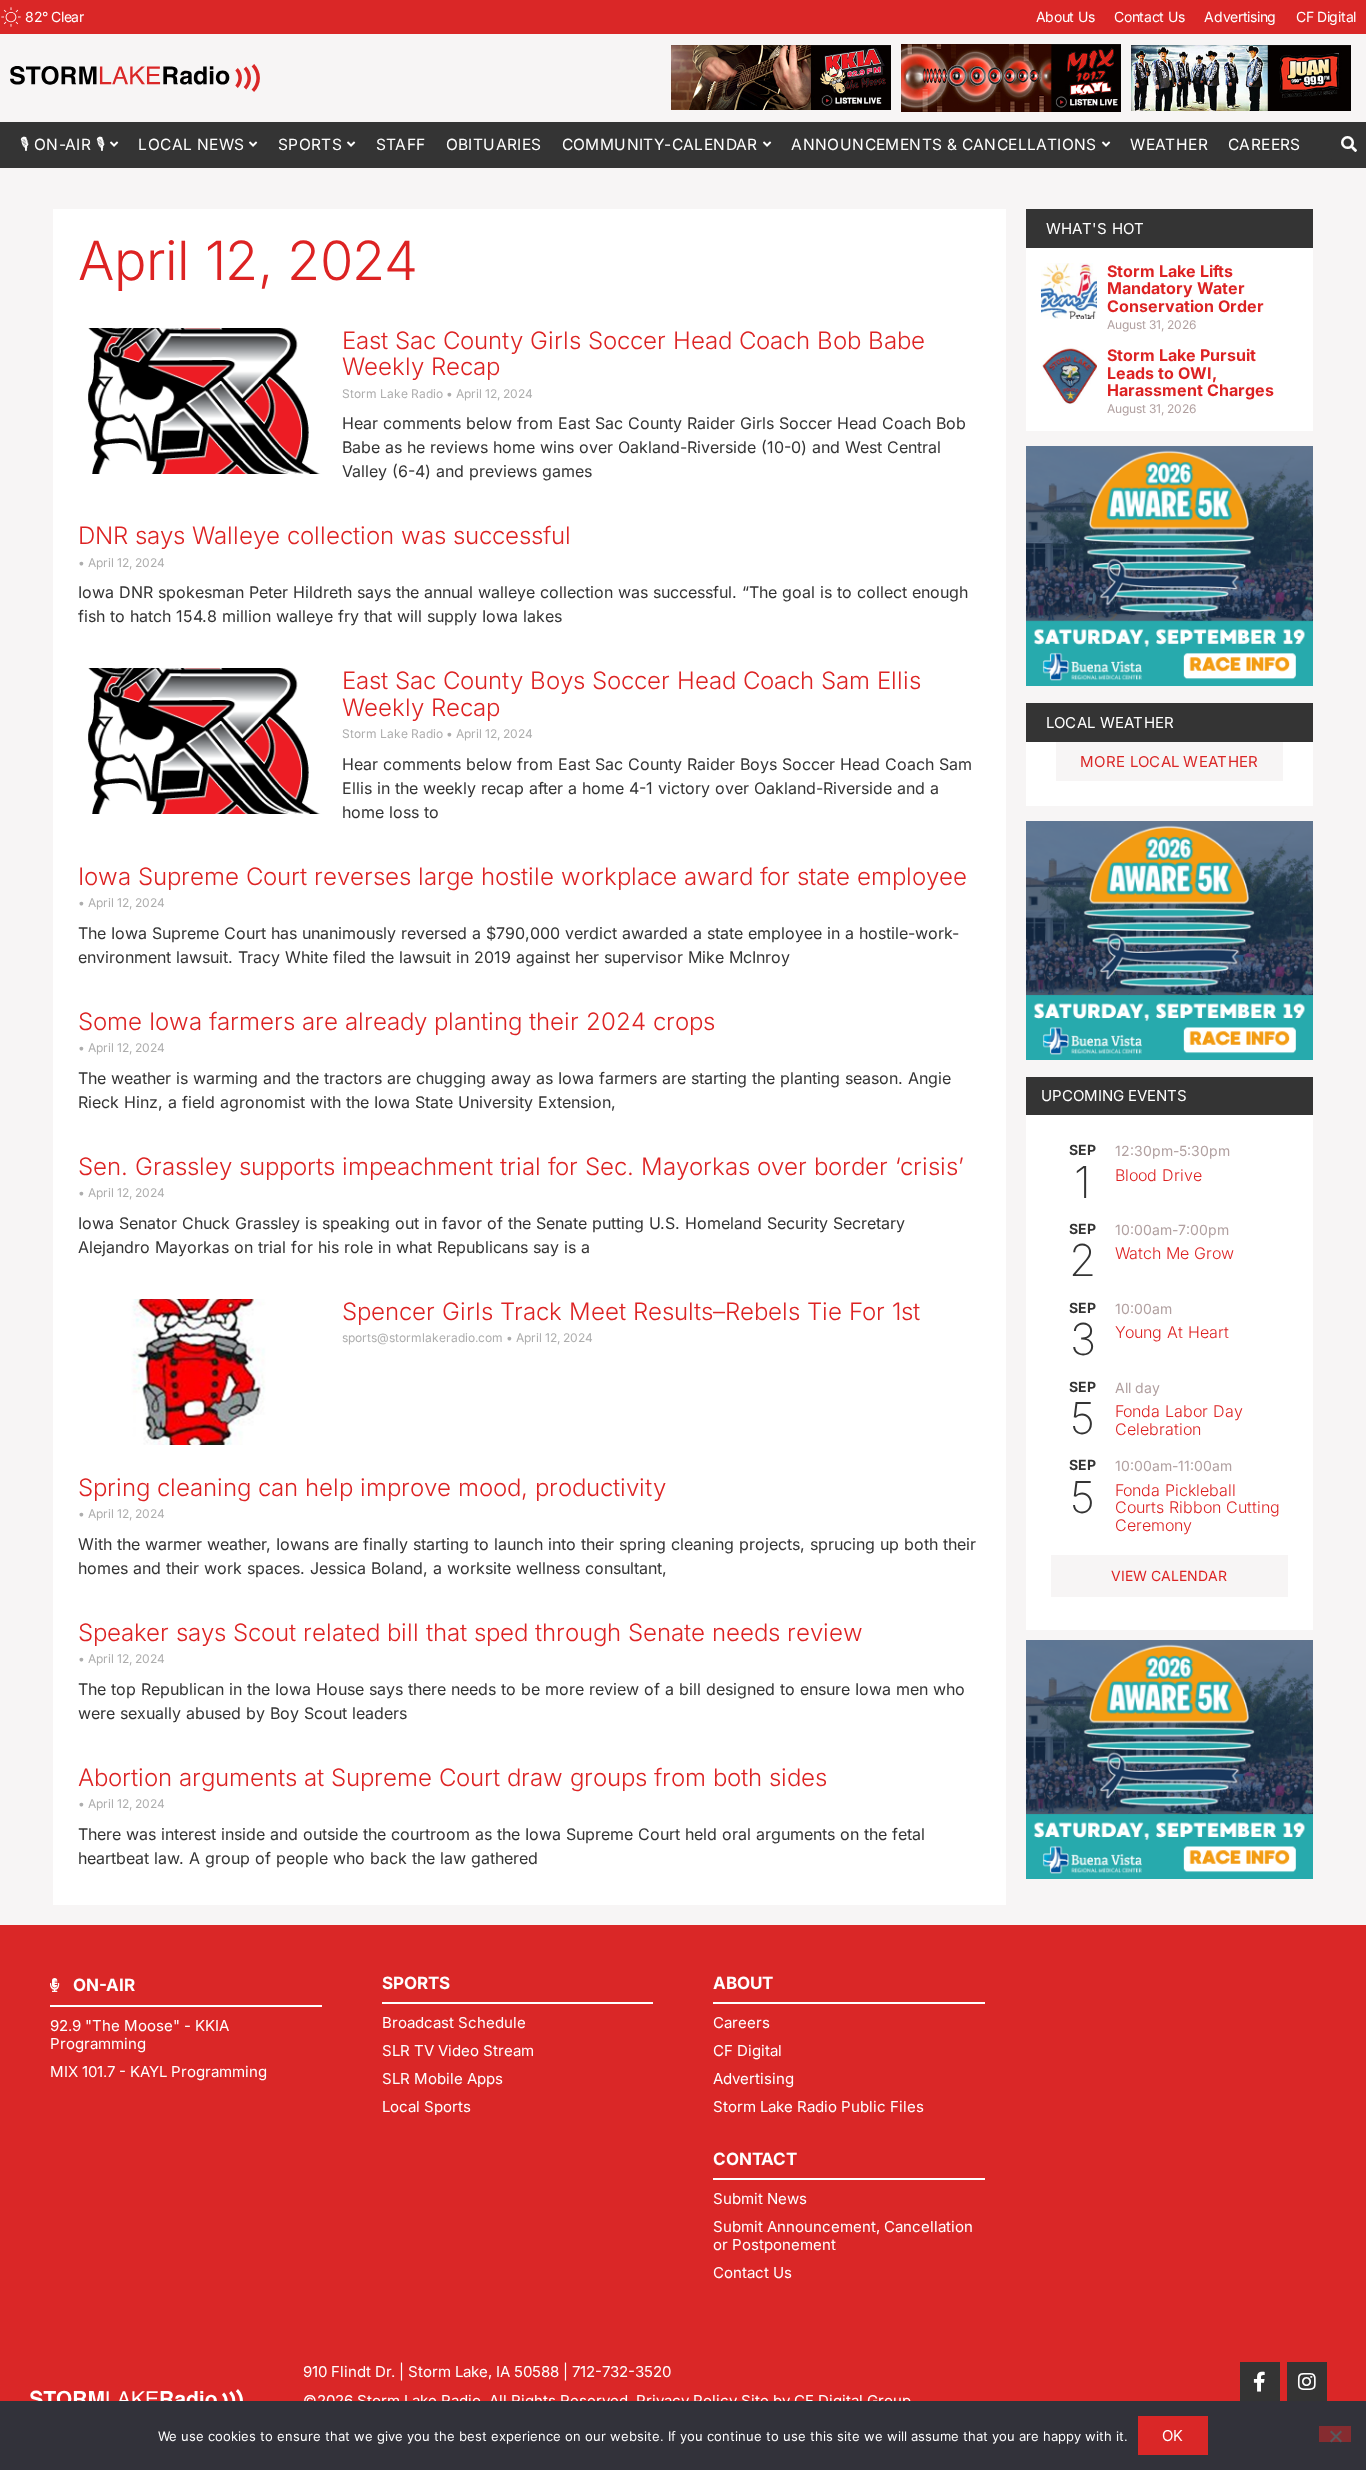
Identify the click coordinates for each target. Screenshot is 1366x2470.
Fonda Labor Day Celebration (1179, 1420)
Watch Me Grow (1174, 1253)
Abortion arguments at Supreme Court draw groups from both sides (452, 1777)
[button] (1348, 144)
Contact (755, 2159)
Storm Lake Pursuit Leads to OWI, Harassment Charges (1190, 372)
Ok (1173, 2435)
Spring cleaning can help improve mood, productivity (372, 1487)
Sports (310, 144)
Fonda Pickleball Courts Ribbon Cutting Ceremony (1197, 1507)
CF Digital (1326, 16)
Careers (1264, 144)
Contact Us (1149, 16)
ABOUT (743, 1983)
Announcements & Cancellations (944, 144)
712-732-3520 (621, 2371)
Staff (401, 144)
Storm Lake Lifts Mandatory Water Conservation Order (1185, 288)
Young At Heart (1172, 1332)
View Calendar (1169, 1575)
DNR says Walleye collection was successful (324, 535)
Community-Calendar (660, 144)
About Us (1065, 16)
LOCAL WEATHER (1110, 722)
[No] (1335, 2434)
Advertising (1240, 16)
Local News (191, 144)
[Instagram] (1307, 2382)
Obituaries (494, 144)
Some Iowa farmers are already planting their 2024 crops (396, 1021)
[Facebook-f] (1260, 2382)
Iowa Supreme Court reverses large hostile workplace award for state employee (522, 876)
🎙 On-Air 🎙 (62, 144)
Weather (1169, 144)
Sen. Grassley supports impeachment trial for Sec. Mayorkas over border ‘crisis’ (521, 1166)
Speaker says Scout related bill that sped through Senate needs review (470, 1632)
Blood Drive (1158, 1175)
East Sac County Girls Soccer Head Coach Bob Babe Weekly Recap (633, 353)
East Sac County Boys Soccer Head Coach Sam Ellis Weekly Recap (631, 693)
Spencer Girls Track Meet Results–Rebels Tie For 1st (631, 1311)
